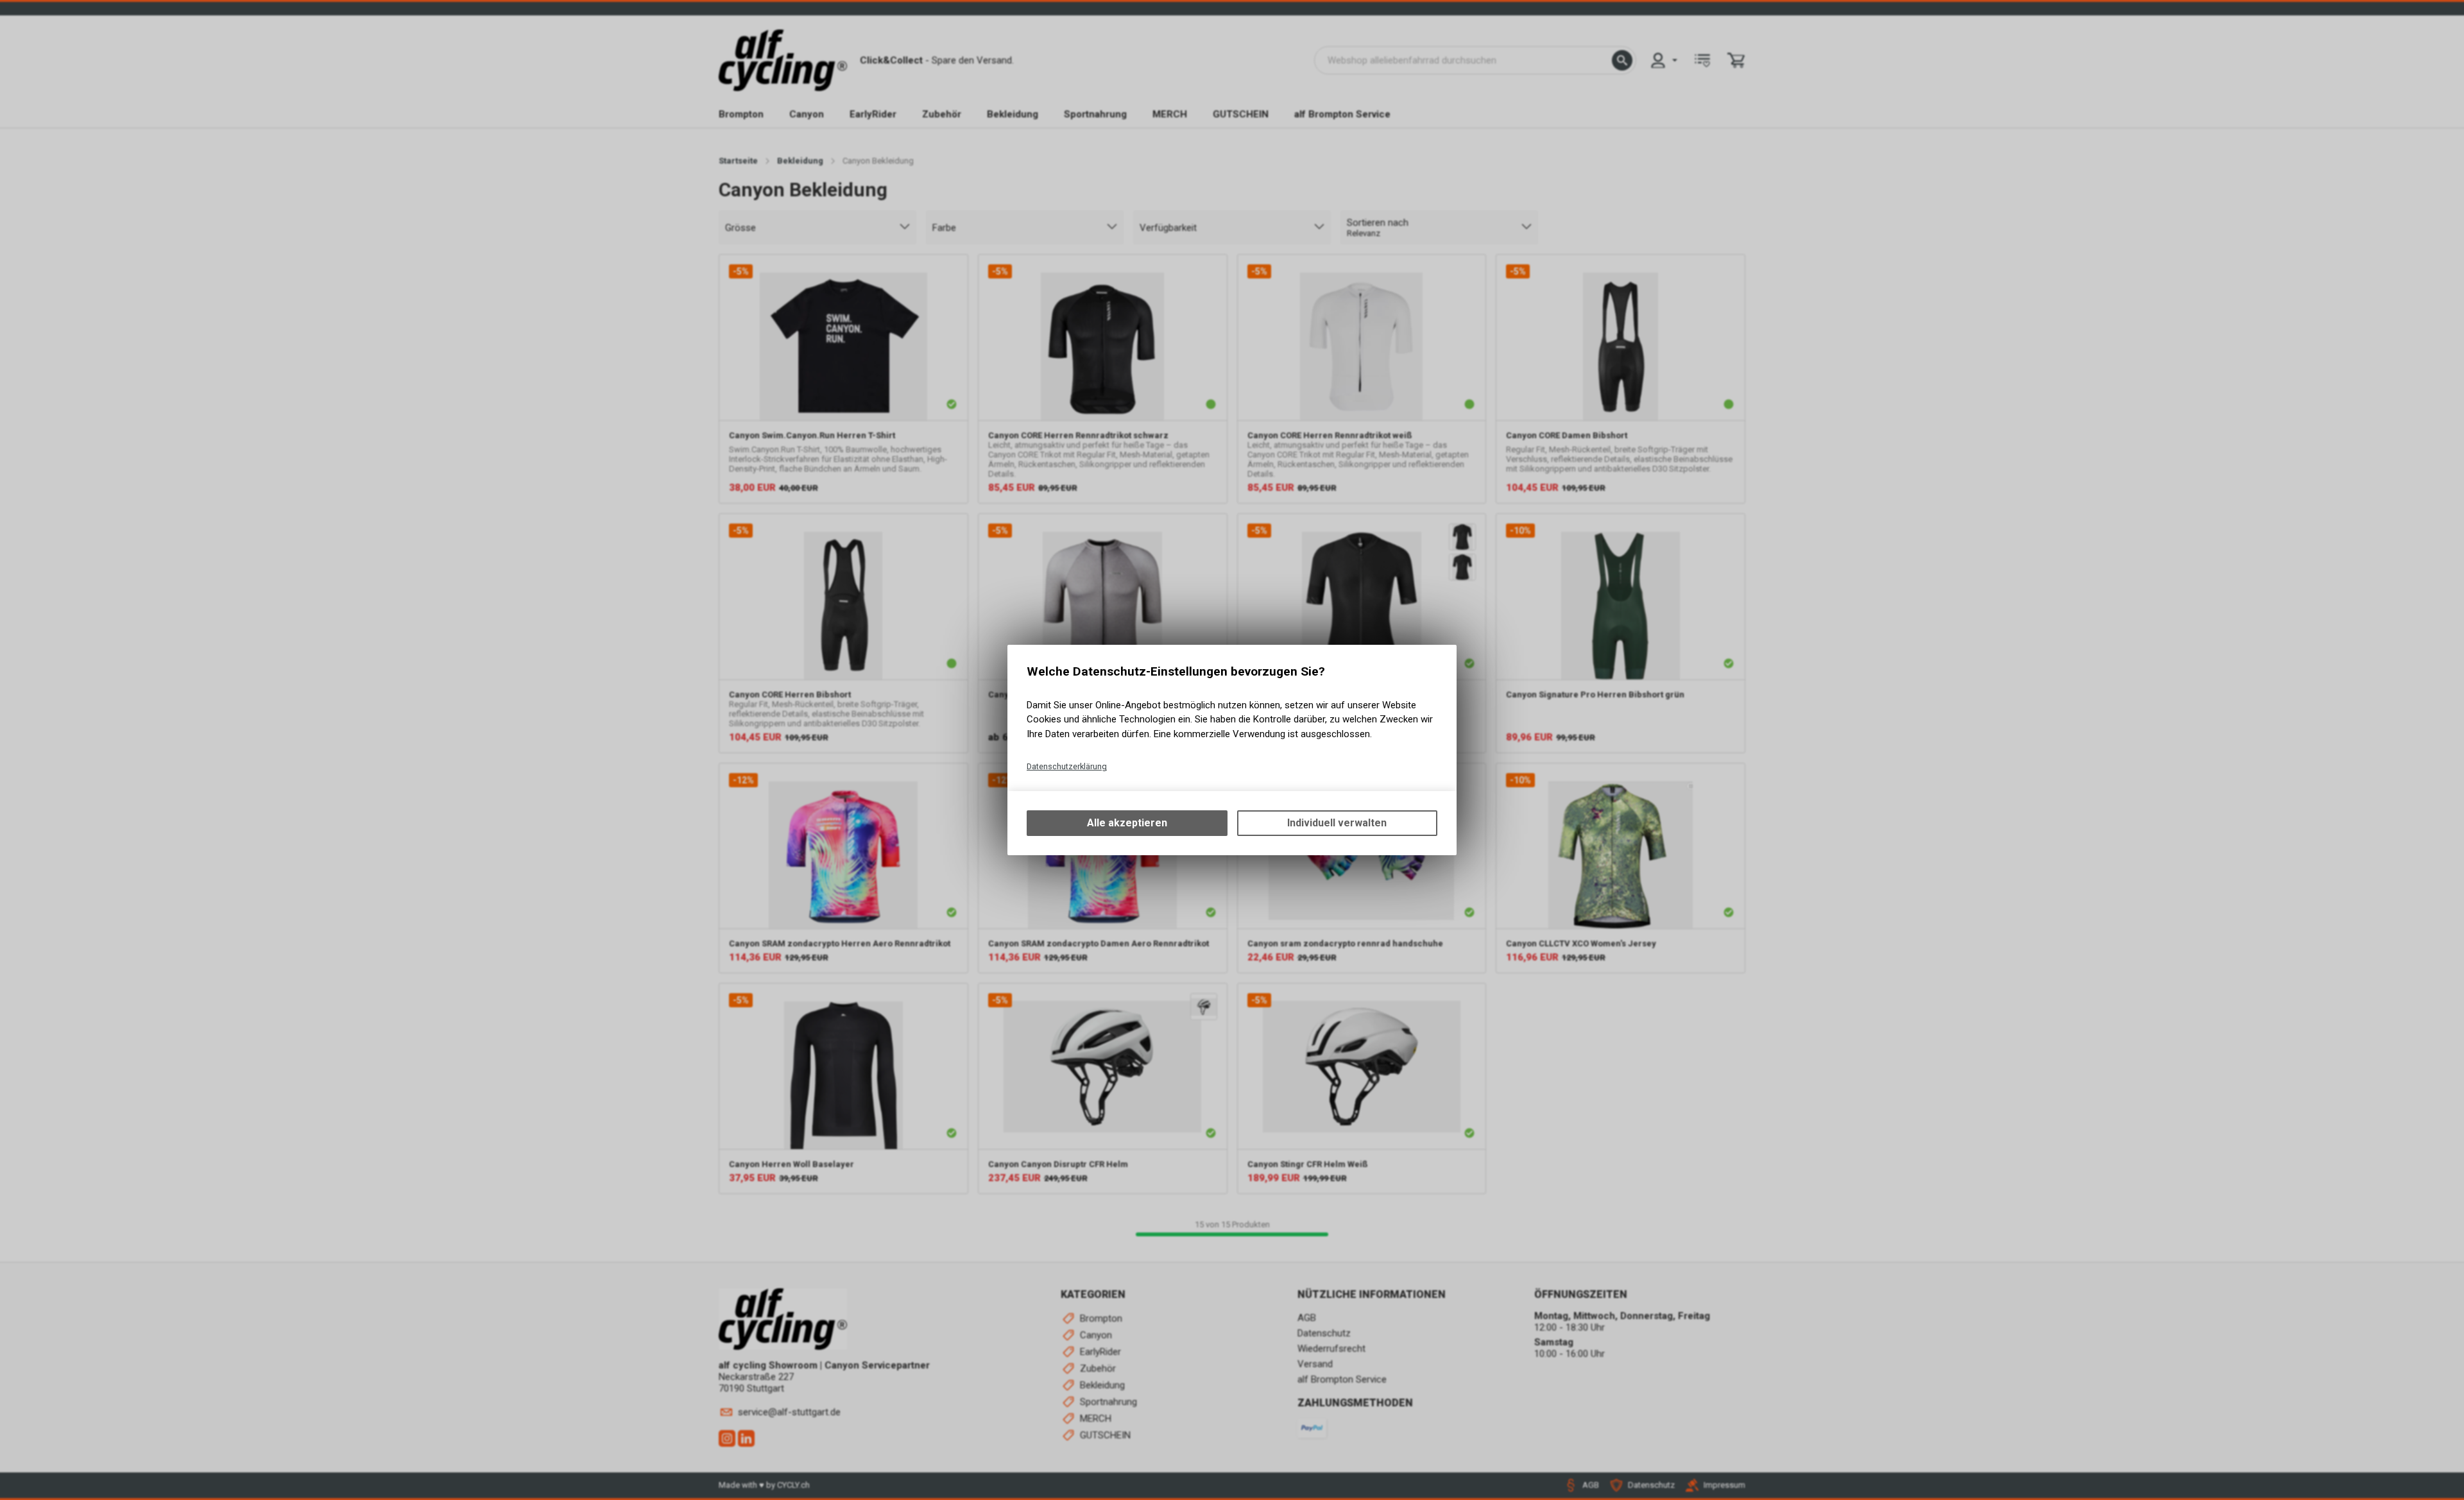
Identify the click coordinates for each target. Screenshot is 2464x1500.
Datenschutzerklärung (1067, 766)
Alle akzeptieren (1127, 823)
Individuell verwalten (1337, 823)
